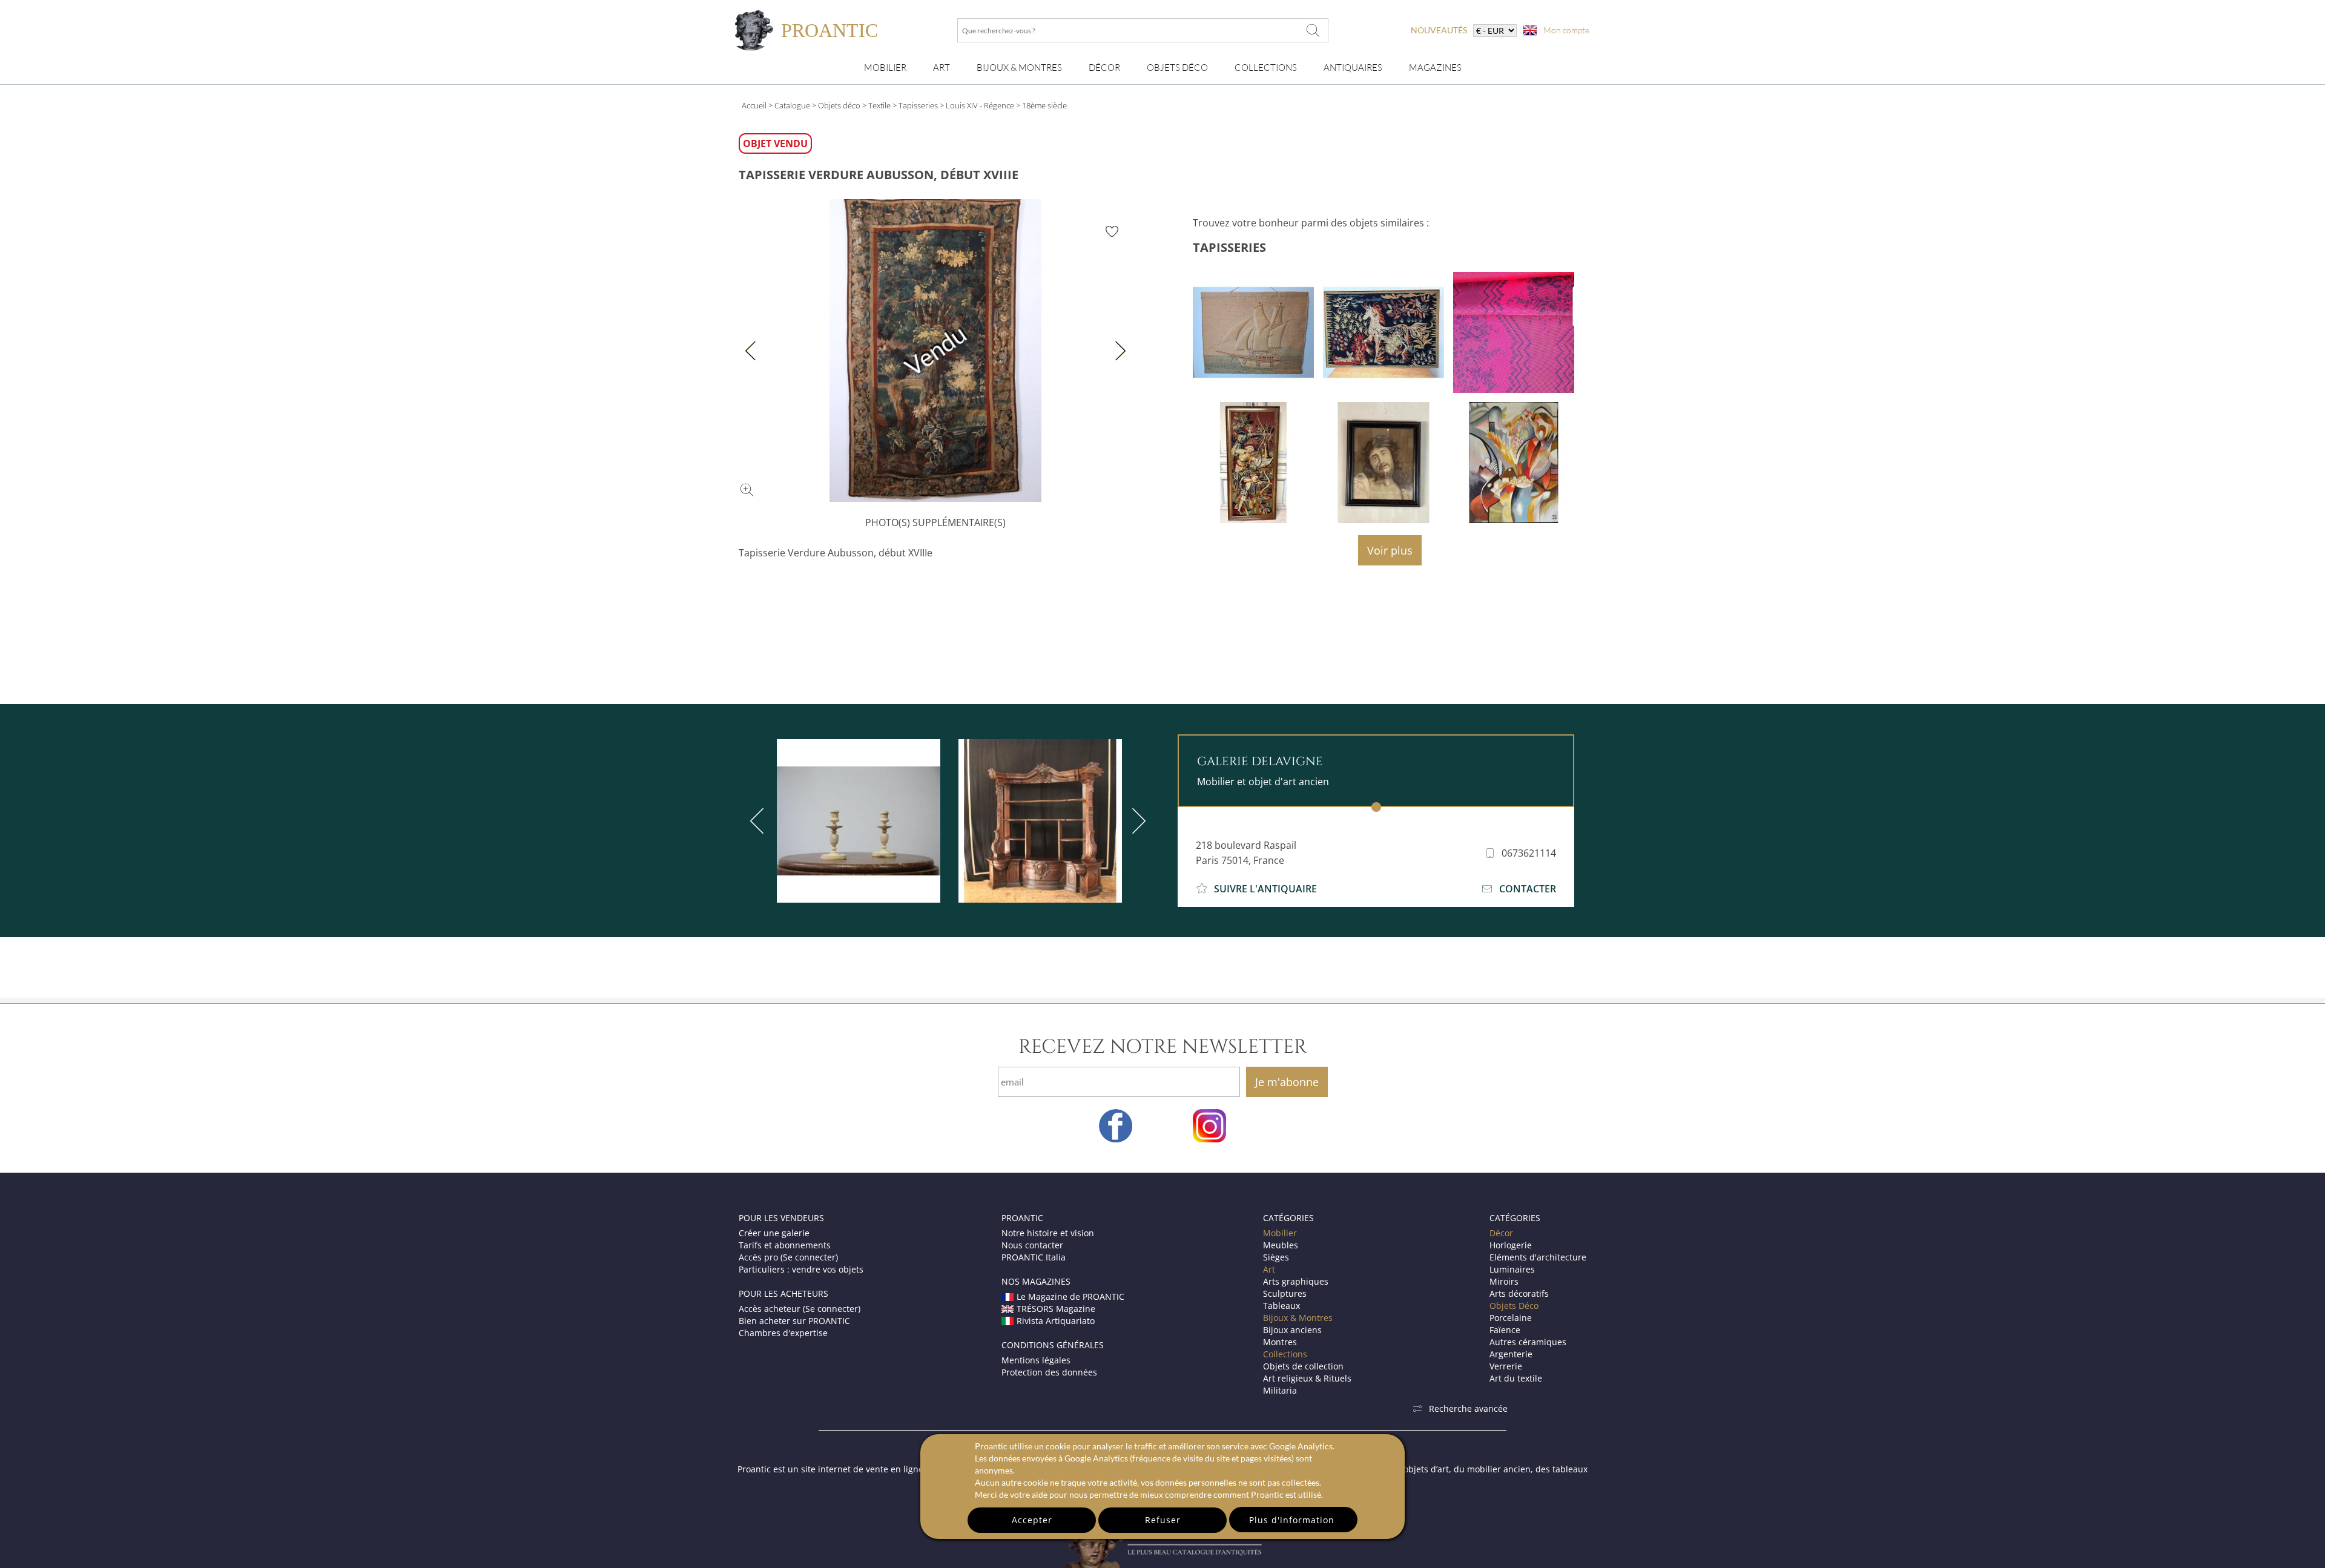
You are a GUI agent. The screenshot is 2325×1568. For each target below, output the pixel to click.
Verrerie (1506, 1366)
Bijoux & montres (1019, 68)
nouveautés (1439, 30)
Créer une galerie (774, 1233)
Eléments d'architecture (1538, 1257)
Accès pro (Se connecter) (788, 1257)
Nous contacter (1032, 1245)
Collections (1266, 68)
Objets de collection (1303, 1366)
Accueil (754, 105)
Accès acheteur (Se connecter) (800, 1309)
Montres (1280, 1342)
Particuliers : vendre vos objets (801, 1269)
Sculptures (1285, 1293)
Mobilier (885, 68)
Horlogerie (1511, 1245)
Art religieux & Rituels (1307, 1378)
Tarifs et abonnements (785, 1245)
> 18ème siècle (1041, 105)
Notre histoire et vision (1048, 1233)
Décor (1104, 68)
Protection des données (1049, 1372)
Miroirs (1504, 1281)
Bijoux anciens (1292, 1330)
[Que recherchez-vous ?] (1313, 30)
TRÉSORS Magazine (1056, 1309)
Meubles (1281, 1245)
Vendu (935, 351)
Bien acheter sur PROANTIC (794, 1321)
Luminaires (1512, 1269)
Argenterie (1511, 1354)
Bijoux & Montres (1298, 1318)
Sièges (1276, 1257)
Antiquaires (1353, 68)
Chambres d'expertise (783, 1333)
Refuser (1163, 1520)
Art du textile (1516, 1378)
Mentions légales (1036, 1360)
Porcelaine (1511, 1318)
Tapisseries (918, 105)
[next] (1136, 821)
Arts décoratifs (1519, 1293)
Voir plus (1390, 550)
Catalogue (792, 105)
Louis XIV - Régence (980, 105)
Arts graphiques (1296, 1281)
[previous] (759, 821)
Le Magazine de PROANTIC (1070, 1296)
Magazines (1435, 68)
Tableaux (1281, 1306)
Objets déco (839, 105)
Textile (879, 105)
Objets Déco (1177, 68)
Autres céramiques (1528, 1342)
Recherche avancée (1468, 1408)
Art (942, 68)
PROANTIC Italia (1034, 1257)
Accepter (1032, 1520)
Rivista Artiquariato (1056, 1321)
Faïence (1505, 1330)
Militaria (1280, 1390)
